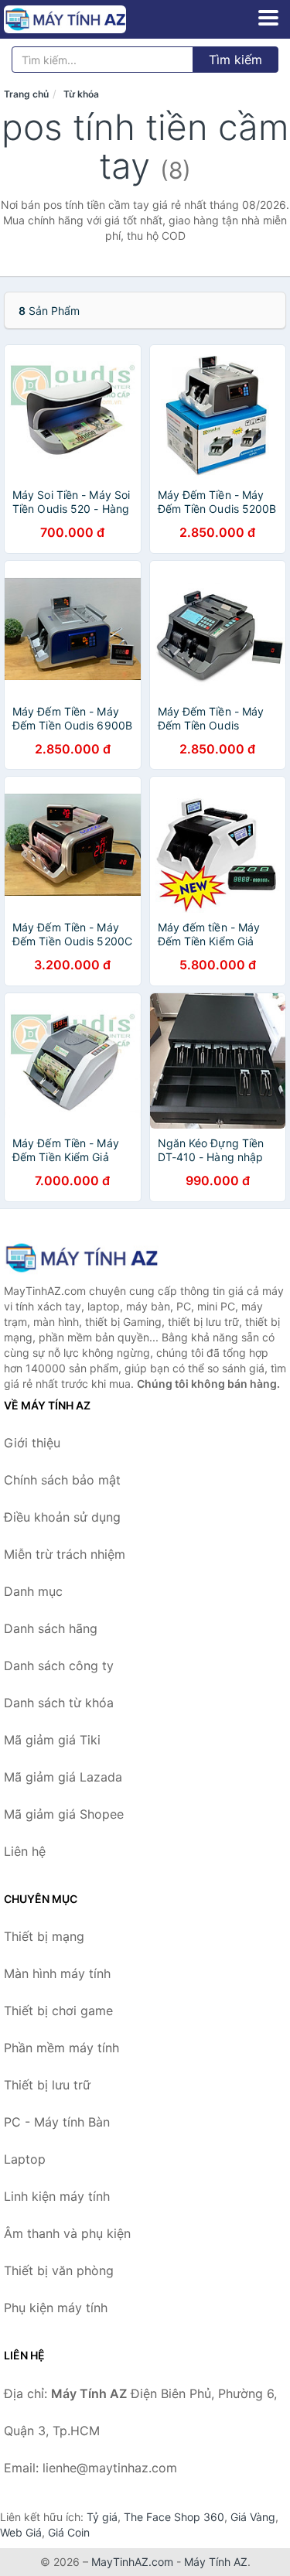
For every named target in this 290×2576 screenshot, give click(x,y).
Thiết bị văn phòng (59, 2270)
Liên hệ (25, 1851)
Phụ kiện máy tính (56, 2308)
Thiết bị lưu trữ (47, 2085)
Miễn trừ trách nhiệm (65, 1554)
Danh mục (33, 1591)
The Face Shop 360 (174, 2517)
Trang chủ (26, 94)
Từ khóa (81, 94)
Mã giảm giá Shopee (64, 1814)
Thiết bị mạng (44, 1936)
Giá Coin (69, 2532)
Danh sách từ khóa (59, 1703)
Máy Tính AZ (216, 2562)
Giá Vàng (253, 2517)
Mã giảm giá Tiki (52, 1740)
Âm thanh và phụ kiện (67, 2233)
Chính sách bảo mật (62, 1480)
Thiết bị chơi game (58, 2011)
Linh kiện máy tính (57, 2196)
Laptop (25, 2159)
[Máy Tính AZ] (81, 1257)
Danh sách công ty (59, 1666)
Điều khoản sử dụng (62, 1517)
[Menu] (268, 18)
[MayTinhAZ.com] (89, 19)
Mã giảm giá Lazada (63, 1777)
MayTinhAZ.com (132, 2562)
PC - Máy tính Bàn (57, 2122)
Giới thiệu (32, 1443)
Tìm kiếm (235, 60)
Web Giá (21, 2532)
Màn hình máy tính (57, 1973)
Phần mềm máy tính (61, 2048)
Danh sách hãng (51, 1628)
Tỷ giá (102, 2517)
